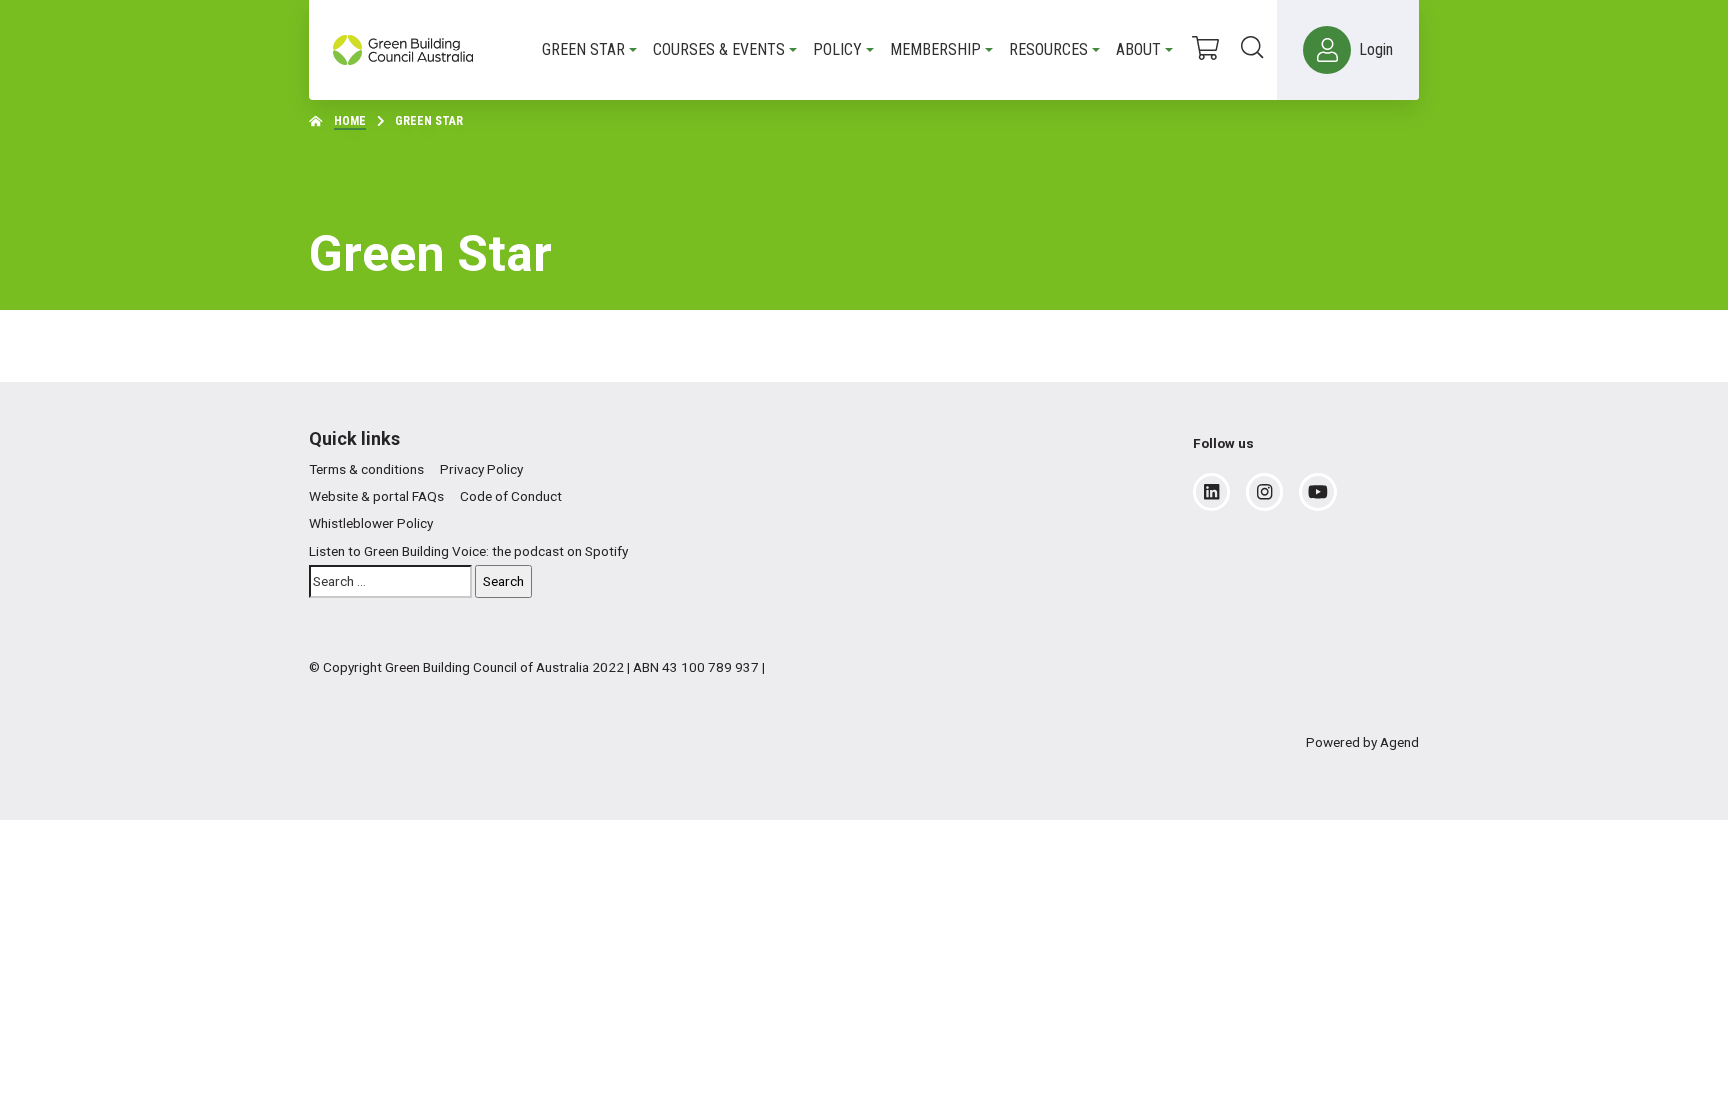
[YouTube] (1318, 492)
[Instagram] (1264, 492)
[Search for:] (390, 581)
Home (350, 121)
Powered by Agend (1362, 742)
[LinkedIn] (1211, 492)
